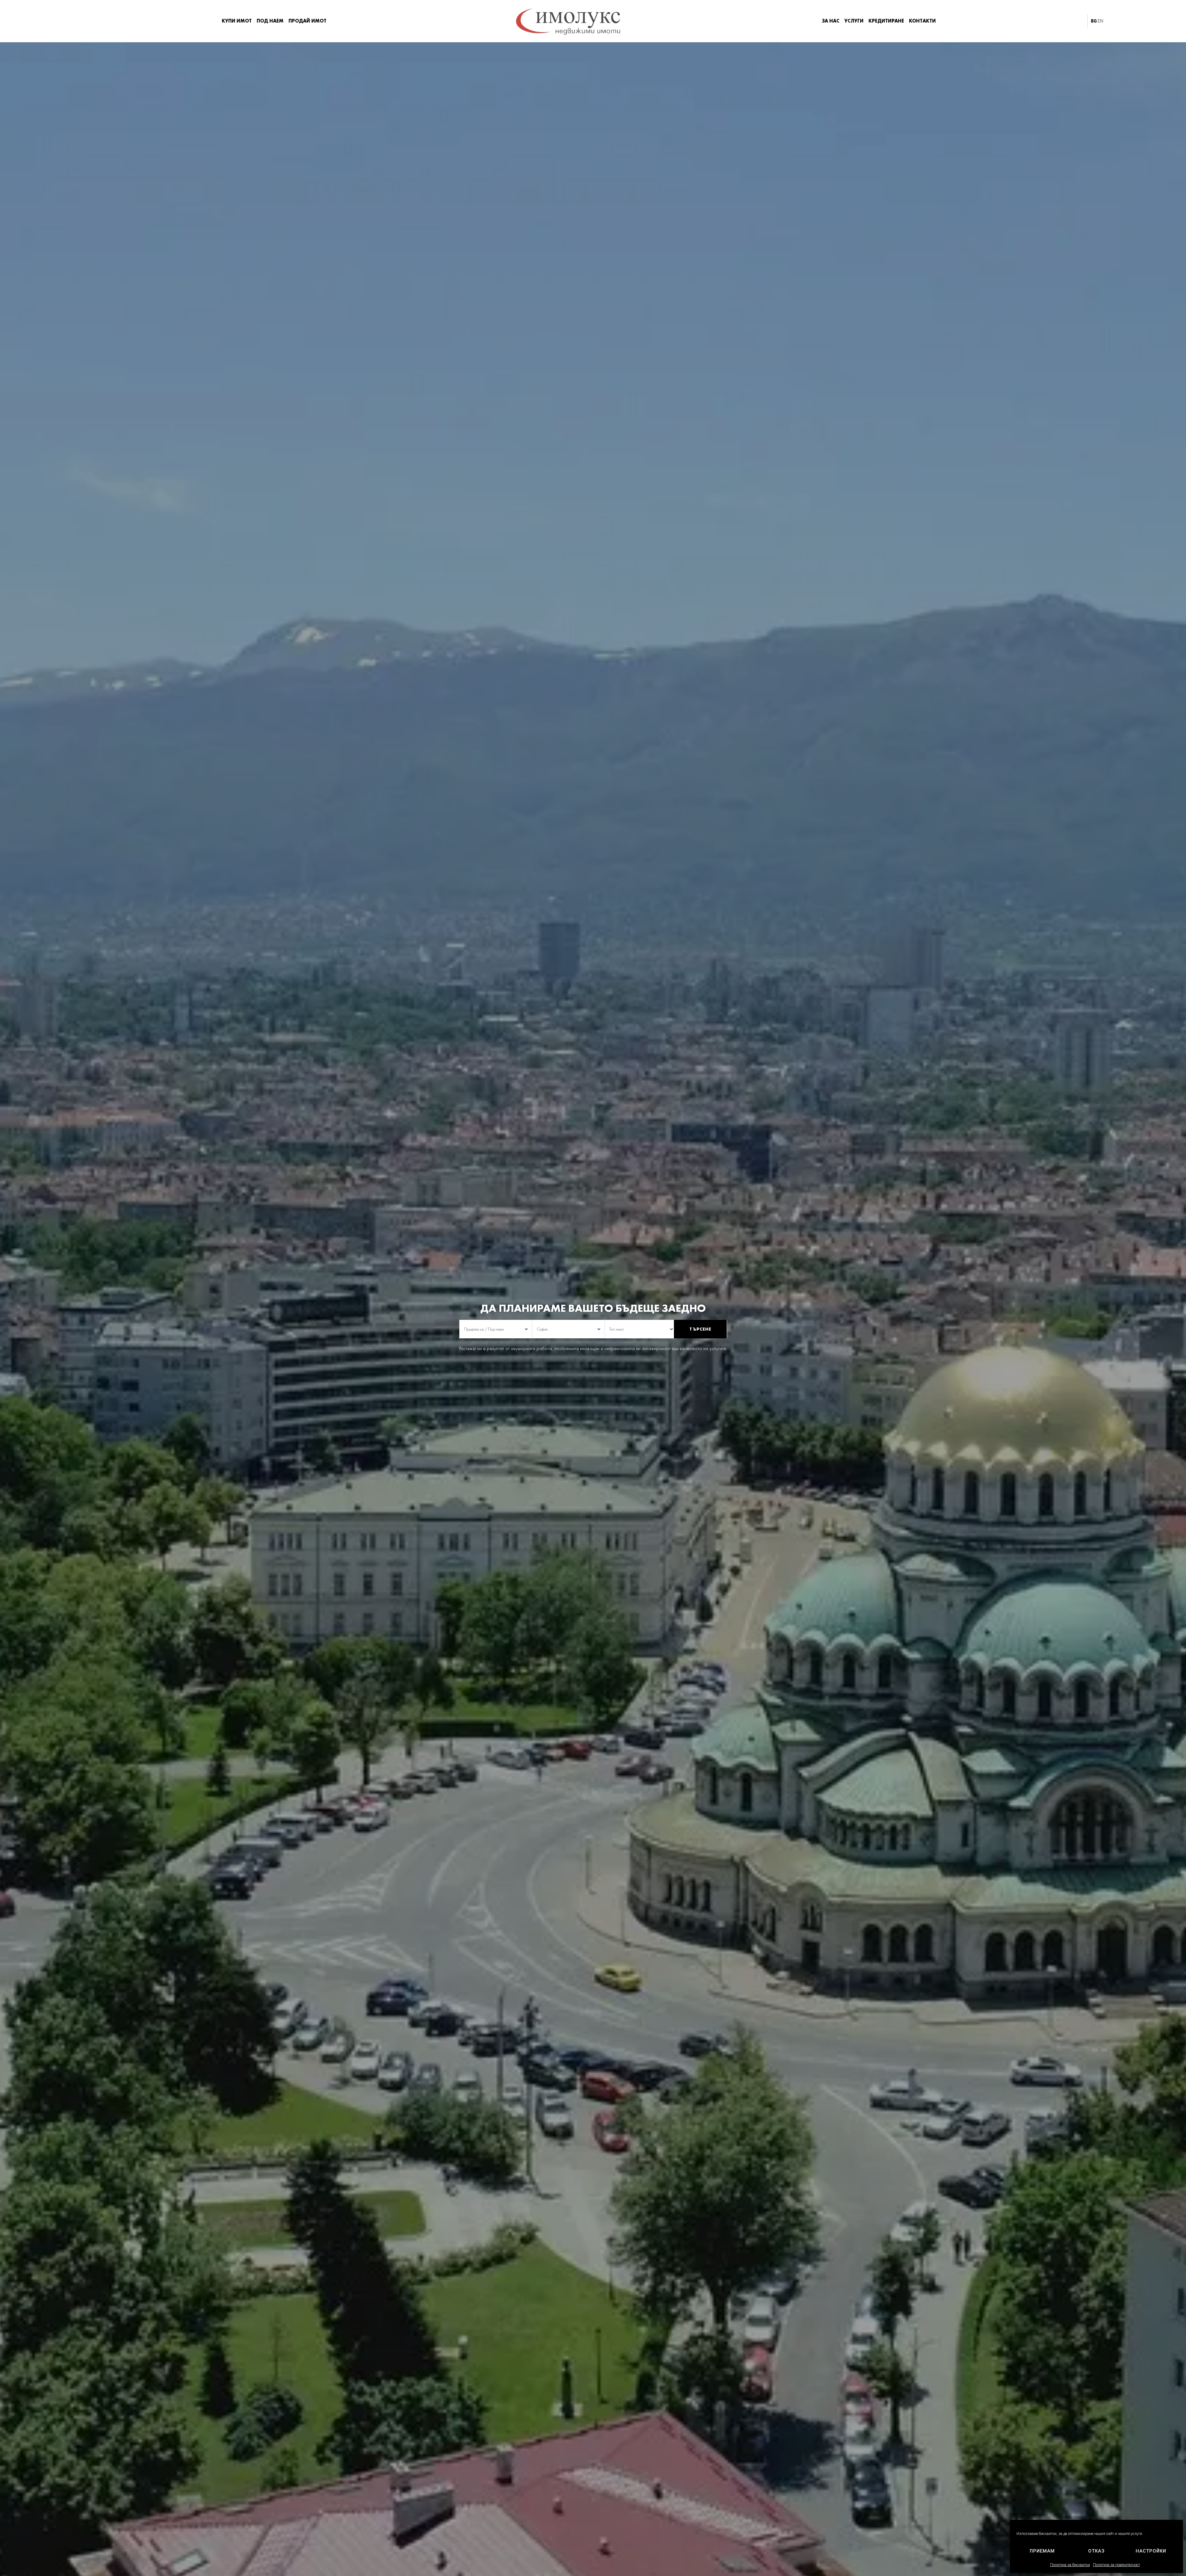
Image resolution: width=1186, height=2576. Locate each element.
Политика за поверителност (1117, 2565)
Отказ (1096, 2551)
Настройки (1151, 2551)
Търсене (700, 1329)
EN (1100, 21)
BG (1094, 21)
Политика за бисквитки (1070, 2565)
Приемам (1042, 2551)
